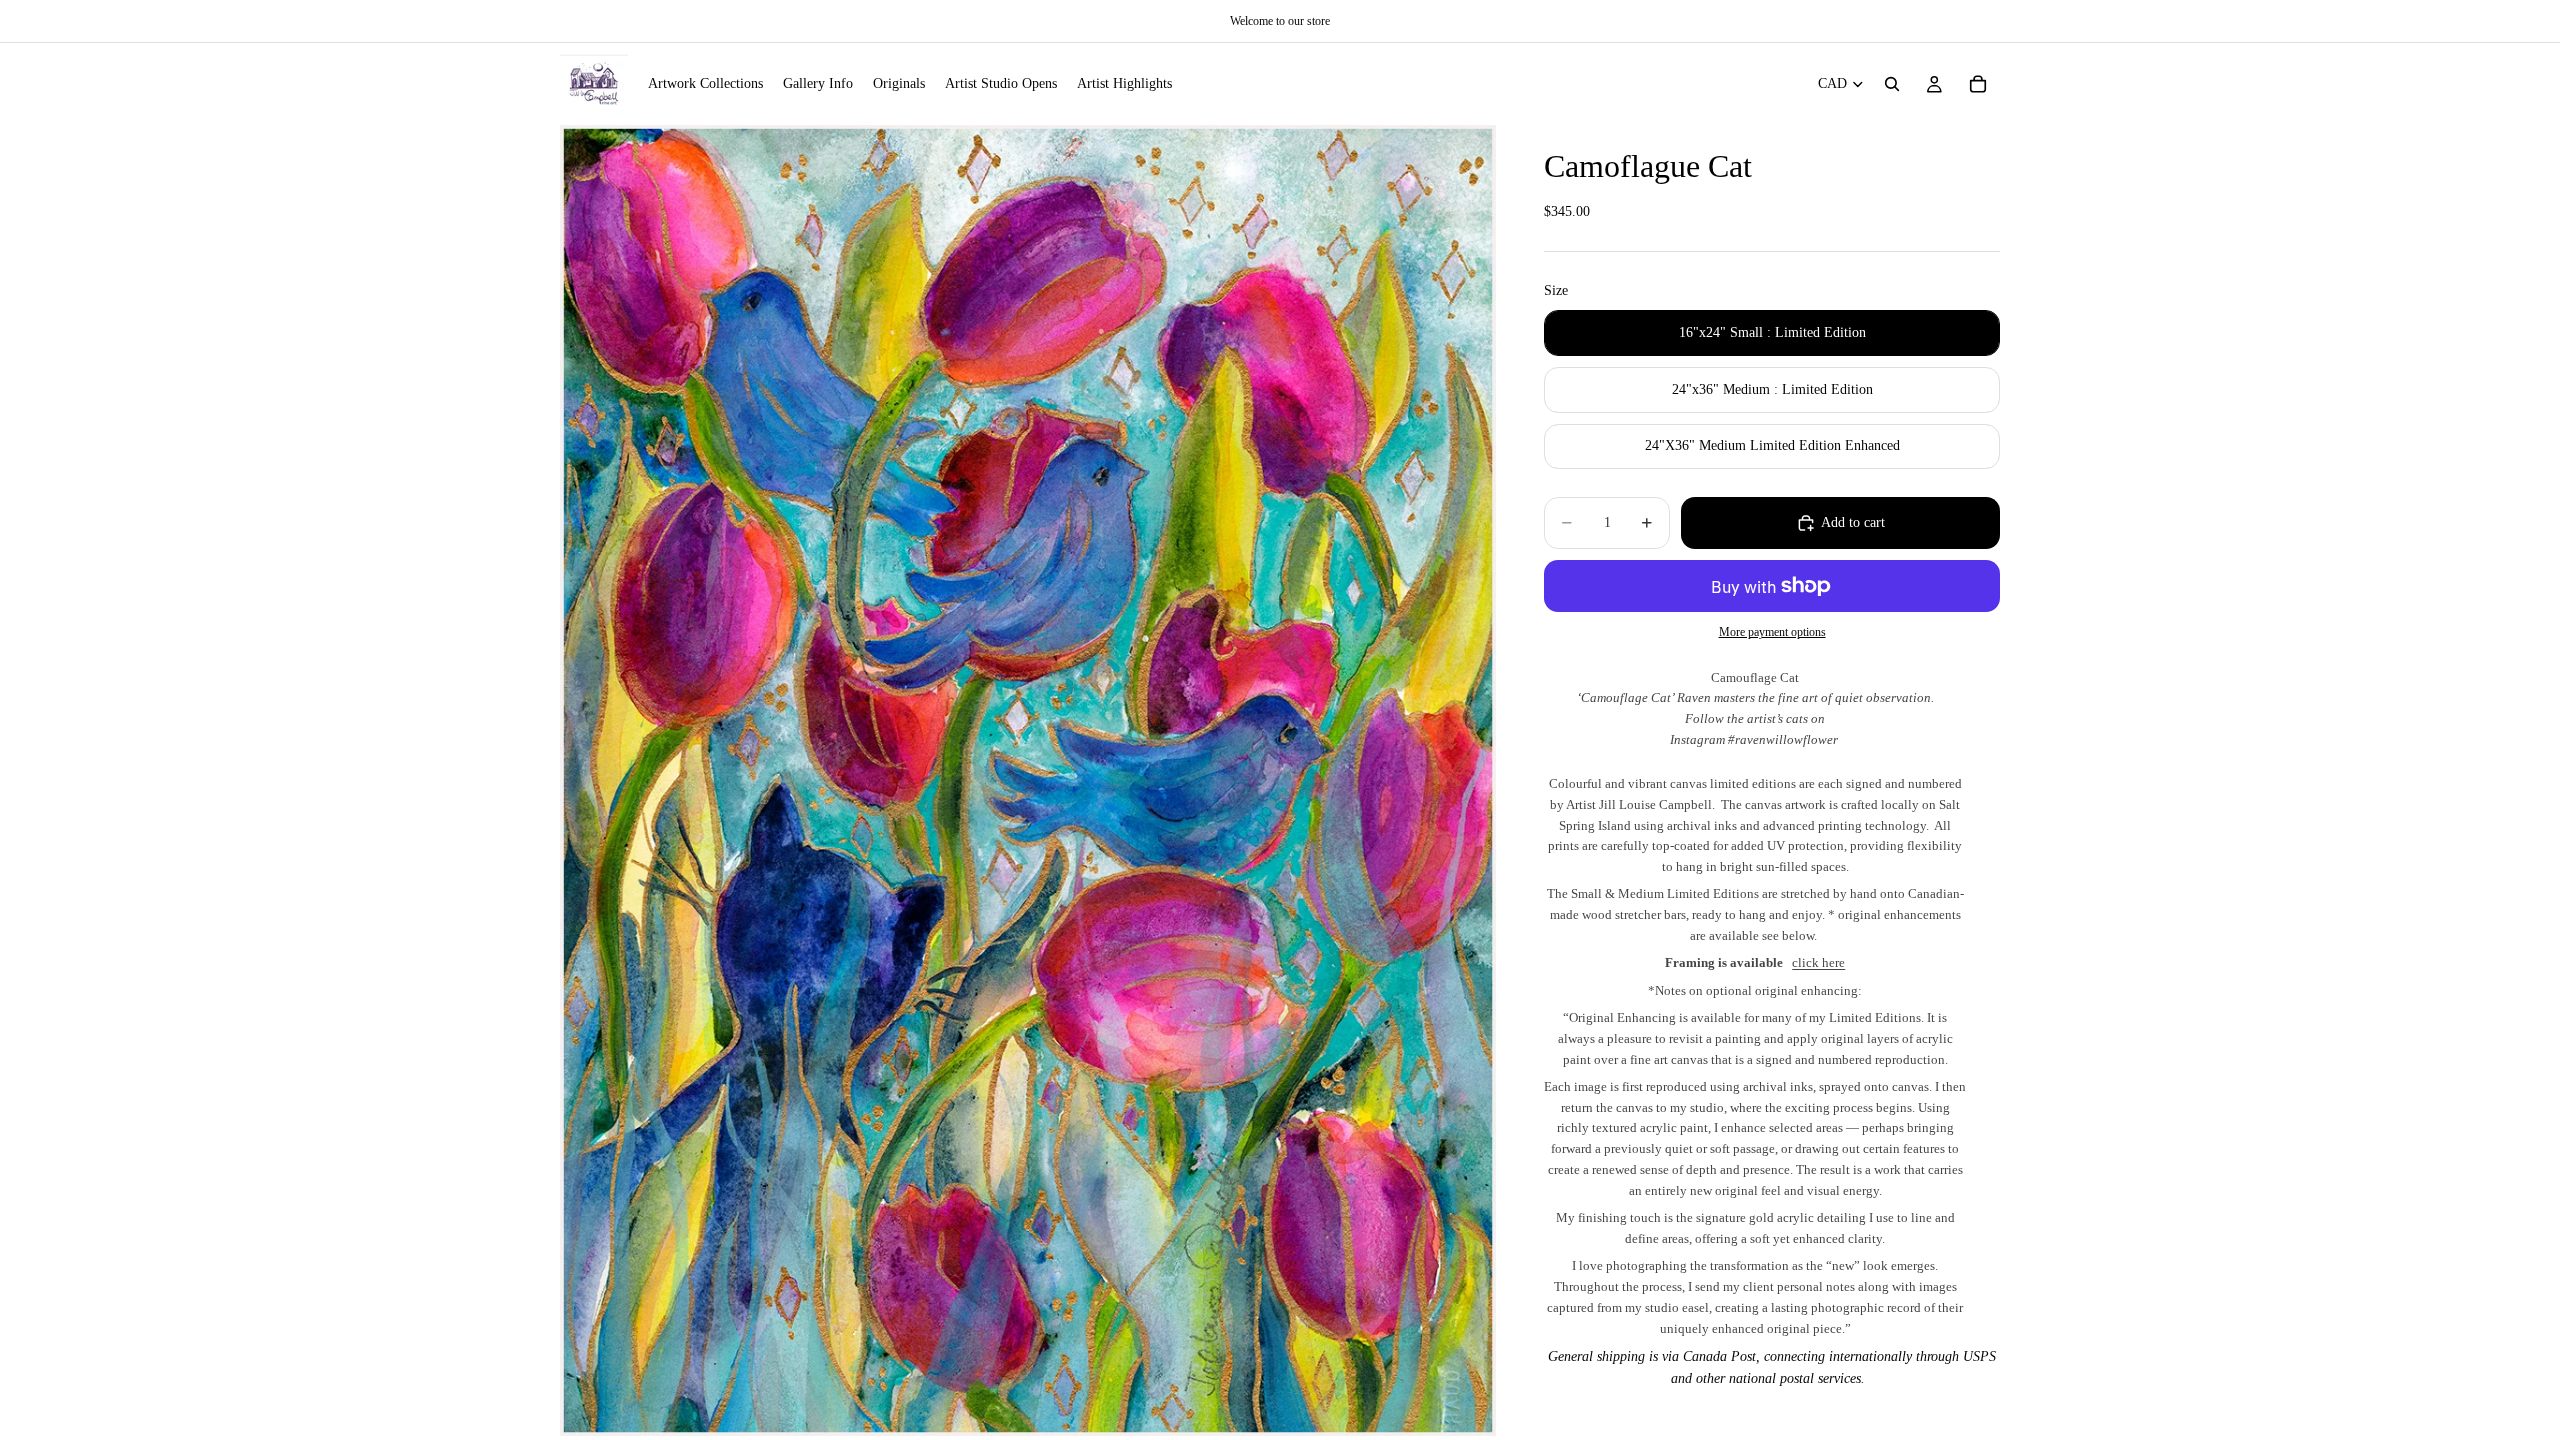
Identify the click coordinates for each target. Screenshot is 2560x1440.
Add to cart (1853, 522)
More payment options (1772, 632)
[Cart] (1978, 84)
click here (1818, 962)
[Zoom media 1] (1028, 780)
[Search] (1892, 84)
